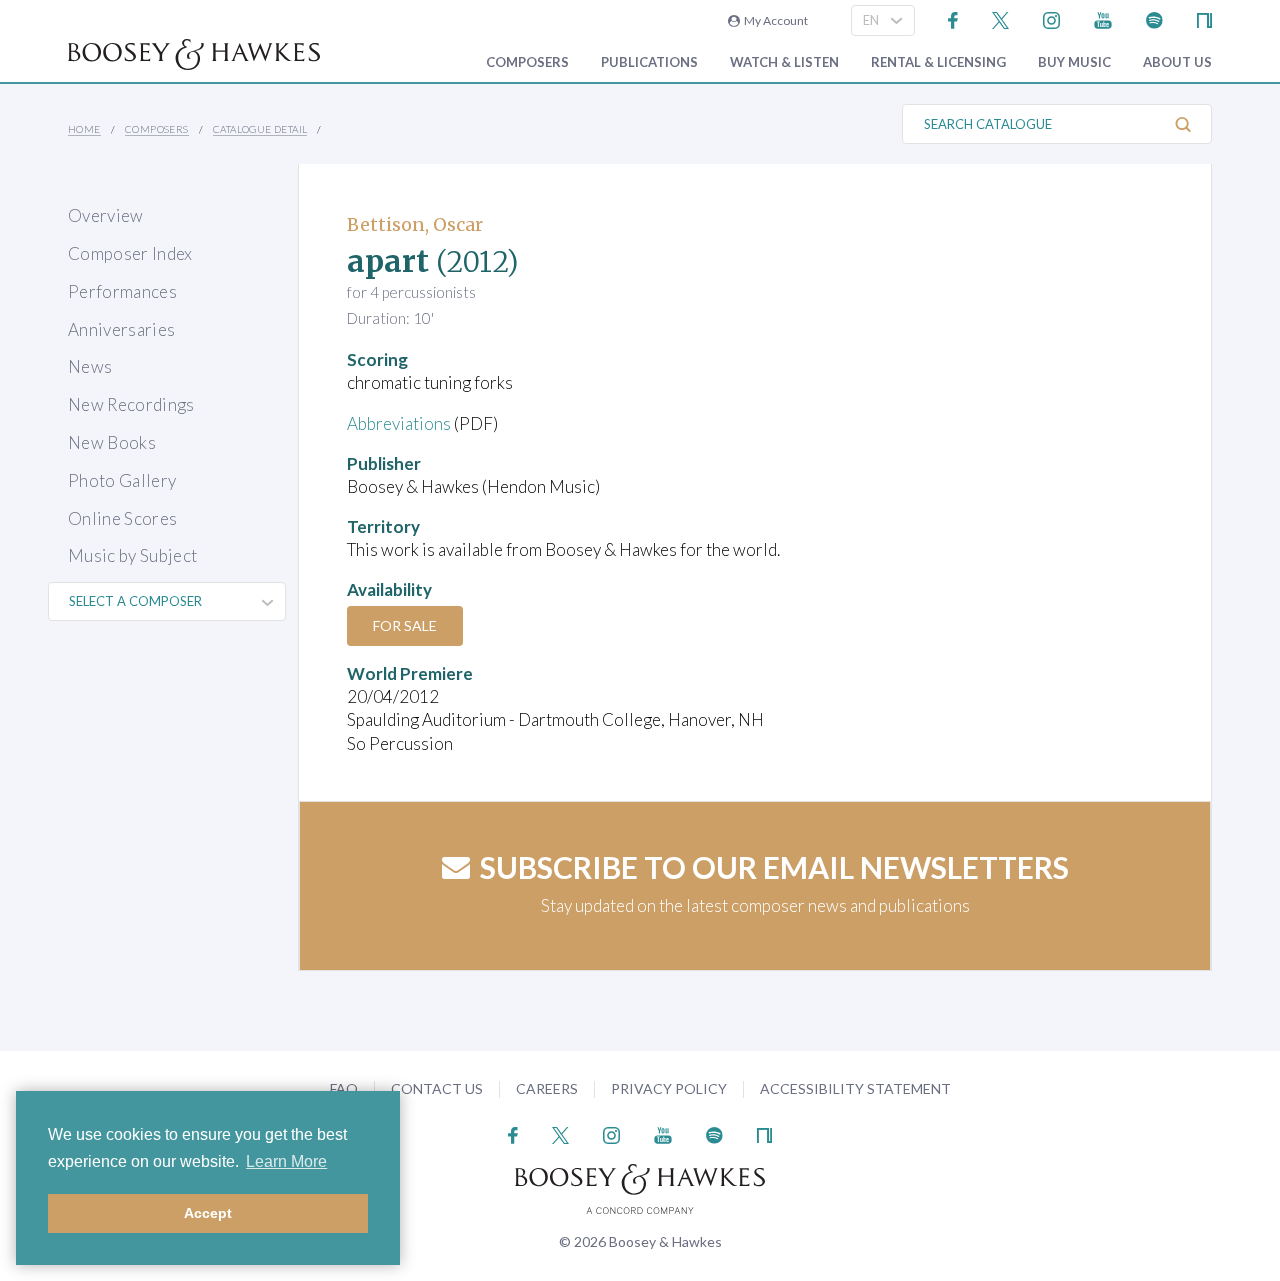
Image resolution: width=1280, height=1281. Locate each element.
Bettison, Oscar (415, 224)
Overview (106, 215)
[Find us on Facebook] (953, 18)
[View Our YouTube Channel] (1103, 18)
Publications (649, 62)
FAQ (344, 1088)
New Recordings (131, 404)
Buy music (1074, 62)
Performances (122, 291)
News (90, 366)
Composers (527, 62)
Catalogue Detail (260, 129)
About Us (1177, 62)
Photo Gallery (122, 480)
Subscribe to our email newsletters (774, 867)
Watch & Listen (784, 62)
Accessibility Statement (855, 1088)
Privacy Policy (669, 1088)
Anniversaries (121, 329)
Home (84, 129)
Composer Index (130, 253)
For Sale (405, 625)
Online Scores (122, 518)
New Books (112, 442)
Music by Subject (132, 555)
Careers (547, 1088)
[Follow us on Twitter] (1000, 18)
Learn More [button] (286, 1161)
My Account (774, 20)
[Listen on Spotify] (1154, 18)
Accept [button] (208, 1213)
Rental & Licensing (938, 62)
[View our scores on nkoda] (1204, 18)
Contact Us (437, 1088)
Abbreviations (399, 423)
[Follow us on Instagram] (1051, 18)
